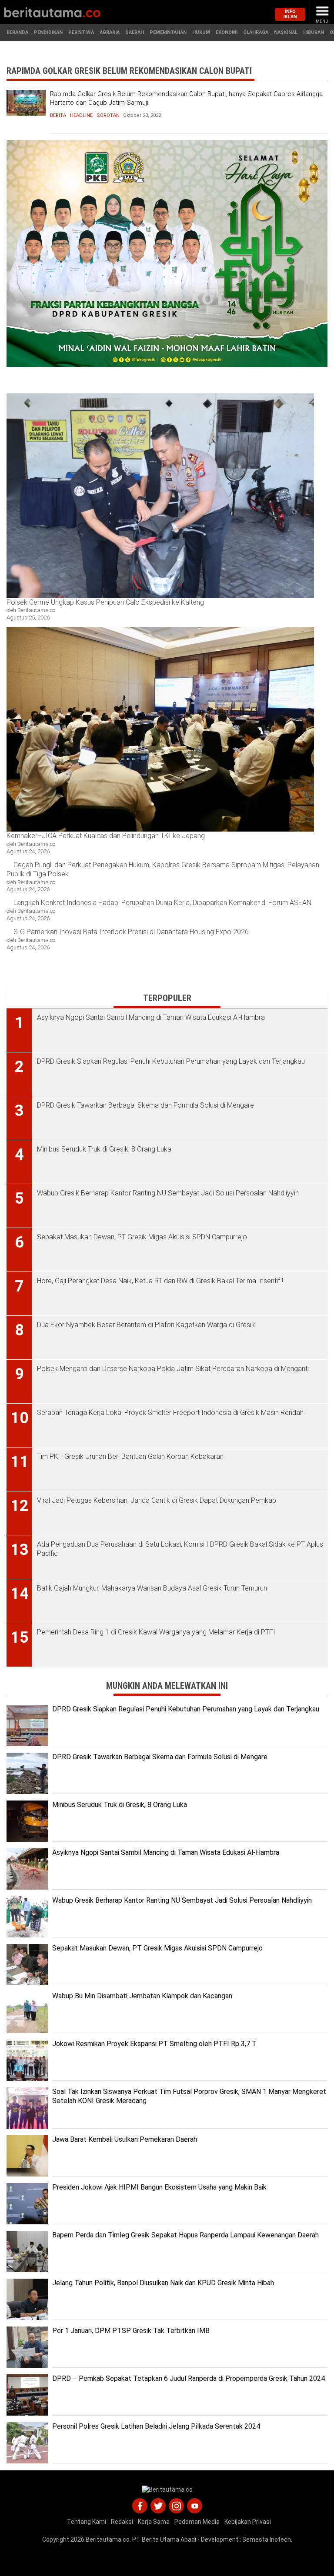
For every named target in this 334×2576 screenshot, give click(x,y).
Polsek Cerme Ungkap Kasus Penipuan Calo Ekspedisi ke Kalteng (105, 602)
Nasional (286, 32)
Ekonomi (227, 32)
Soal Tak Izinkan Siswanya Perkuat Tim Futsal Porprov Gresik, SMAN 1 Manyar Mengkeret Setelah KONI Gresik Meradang (189, 2096)
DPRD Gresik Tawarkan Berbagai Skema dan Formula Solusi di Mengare (160, 1757)
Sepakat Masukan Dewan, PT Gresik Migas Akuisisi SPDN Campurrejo (157, 1948)
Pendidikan (48, 32)
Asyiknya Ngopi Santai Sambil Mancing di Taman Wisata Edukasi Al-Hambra (166, 1852)
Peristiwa (81, 32)
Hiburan (314, 32)
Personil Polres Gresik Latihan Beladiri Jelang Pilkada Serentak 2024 (156, 2426)
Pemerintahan (168, 32)
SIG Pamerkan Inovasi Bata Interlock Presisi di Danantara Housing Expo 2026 (131, 932)
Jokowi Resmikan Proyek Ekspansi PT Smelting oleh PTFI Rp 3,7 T (154, 2044)
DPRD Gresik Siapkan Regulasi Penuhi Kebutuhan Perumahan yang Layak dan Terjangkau (186, 1709)
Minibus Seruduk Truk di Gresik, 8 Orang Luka (120, 1805)
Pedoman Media (197, 2522)
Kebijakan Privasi (248, 2522)
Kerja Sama (154, 2522)
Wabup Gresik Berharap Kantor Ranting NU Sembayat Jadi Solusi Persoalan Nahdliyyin (182, 1900)
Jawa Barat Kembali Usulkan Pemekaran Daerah (125, 2139)
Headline (81, 115)
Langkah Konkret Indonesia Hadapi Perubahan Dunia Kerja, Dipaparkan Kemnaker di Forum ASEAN (162, 903)
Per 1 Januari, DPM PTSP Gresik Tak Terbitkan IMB (131, 2331)
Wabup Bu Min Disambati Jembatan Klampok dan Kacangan (142, 1996)
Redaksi (122, 2522)
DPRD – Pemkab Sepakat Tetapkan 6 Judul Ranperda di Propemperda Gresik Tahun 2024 (189, 2378)
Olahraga (256, 32)
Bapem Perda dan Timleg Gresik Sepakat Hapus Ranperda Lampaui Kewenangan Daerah (185, 2235)
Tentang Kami (87, 2522)
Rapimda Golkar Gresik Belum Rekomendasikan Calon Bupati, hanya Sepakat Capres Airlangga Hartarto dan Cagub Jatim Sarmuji (186, 98)
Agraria (110, 32)
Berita (58, 115)
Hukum (201, 32)
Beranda (17, 32)
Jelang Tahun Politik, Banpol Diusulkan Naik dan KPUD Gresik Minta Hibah (163, 2283)
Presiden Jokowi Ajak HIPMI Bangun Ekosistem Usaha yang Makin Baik (159, 2187)
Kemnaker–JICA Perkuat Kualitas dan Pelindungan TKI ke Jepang (107, 836)
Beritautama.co (108, 2539)
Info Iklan (290, 14)
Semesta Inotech (267, 2539)
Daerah (135, 32)
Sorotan (108, 115)
